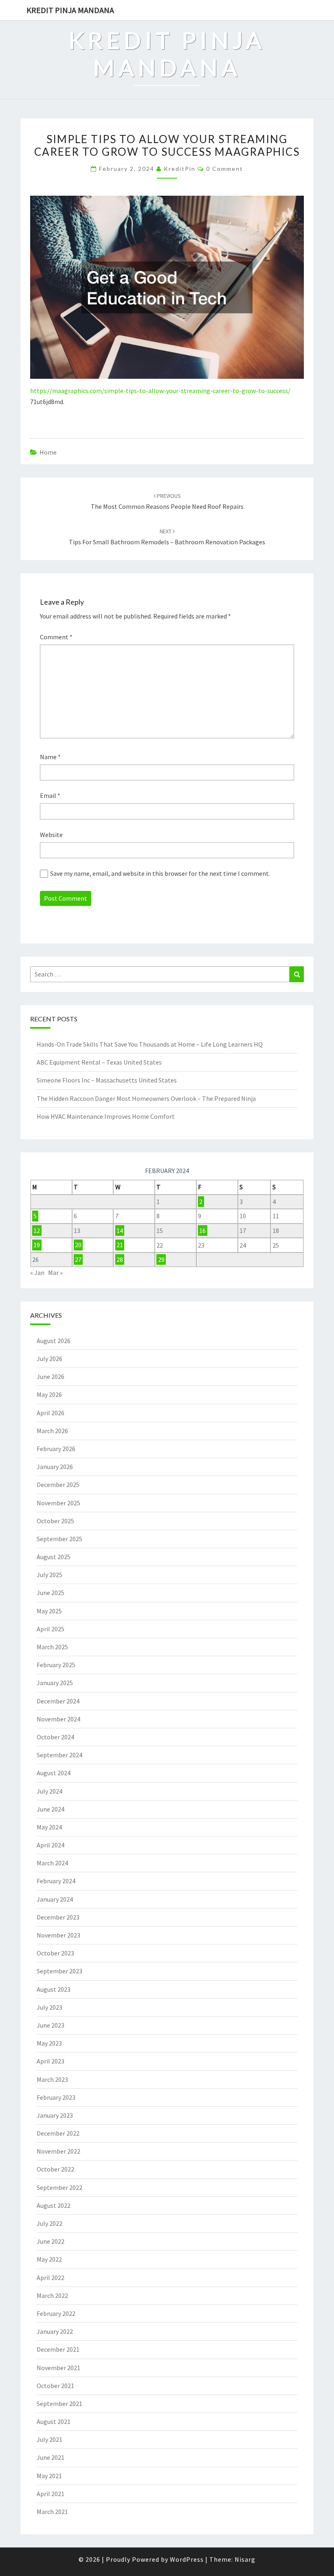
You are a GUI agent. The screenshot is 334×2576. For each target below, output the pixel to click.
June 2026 (51, 1376)
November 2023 (58, 1935)
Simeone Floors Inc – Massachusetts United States (107, 1080)
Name (50, 757)
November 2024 (58, 1719)
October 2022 (55, 2169)
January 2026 (55, 1467)
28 (120, 1259)
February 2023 (56, 2097)
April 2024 (51, 1845)
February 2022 (56, 2313)
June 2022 (51, 2241)
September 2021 (59, 2404)
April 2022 (51, 2278)
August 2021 (54, 2421)
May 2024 (49, 1827)
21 (120, 1245)
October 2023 (55, 1953)
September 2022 (59, 2187)
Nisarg (245, 2559)
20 (78, 1245)
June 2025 (51, 1593)
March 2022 (52, 2295)
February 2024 (56, 1881)
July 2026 (49, 1359)
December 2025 (58, 1485)
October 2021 (55, 2386)
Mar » (55, 1273)
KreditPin (180, 169)
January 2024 (55, 1899)
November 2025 (58, 1503)
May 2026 (49, 1394)
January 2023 (55, 2115)
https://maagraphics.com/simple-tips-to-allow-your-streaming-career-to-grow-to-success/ (160, 391)
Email (50, 795)
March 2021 (52, 2512)
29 (161, 1259)
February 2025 (56, 1665)
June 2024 (51, 1809)
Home (48, 452)
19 (37, 1245)
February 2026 (56, 1449)
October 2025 (55, 1521)
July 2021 (49, 2439)
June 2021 (51, 2457)
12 (37, 1231)
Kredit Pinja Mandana (70, 10)
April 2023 (51, 2061)
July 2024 (49, 1791)
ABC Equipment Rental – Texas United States (99, 1062)
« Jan (37, 1273)
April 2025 (51, 1629)
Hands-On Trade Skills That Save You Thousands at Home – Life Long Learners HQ (150, 1044)
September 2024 (59, 1755)
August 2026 (54, 1341)
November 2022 (58, 2151)
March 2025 (52, 1647)
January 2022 (55, 2331)
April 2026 (51, 1413)
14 (120, 1231)
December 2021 (58, 2349)
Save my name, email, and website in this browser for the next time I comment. (160, 873)
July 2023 (49, 2007)
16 (202, 1231)
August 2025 (54, 1557)
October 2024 (55, 1737)
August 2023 (54, 1989)
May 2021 (49, 2476)
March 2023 (52, 2079)
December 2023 (58, 1917)
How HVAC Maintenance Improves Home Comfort (106, 1116)
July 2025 (49, 1575)
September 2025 (59, 1539)
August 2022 (54, 2205)
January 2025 (55, 1683)
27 (78, 1259)
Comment (56, 637)
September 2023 (59, 1971)
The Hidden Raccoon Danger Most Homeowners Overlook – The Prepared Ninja (146, 1098)
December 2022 (58, 2133)
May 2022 (49, 2259)
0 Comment (225, 169)
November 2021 (58, 2368)
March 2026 (52, 1431)
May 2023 (49, 2043)
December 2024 (58, 1701)
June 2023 (51, 2025)
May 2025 (49, 1611)
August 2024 (54, 1773)
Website (51, 835)
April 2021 (51, 2494)
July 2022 (49, 2223)
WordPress (187, 2559)
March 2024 (52, 1863)
